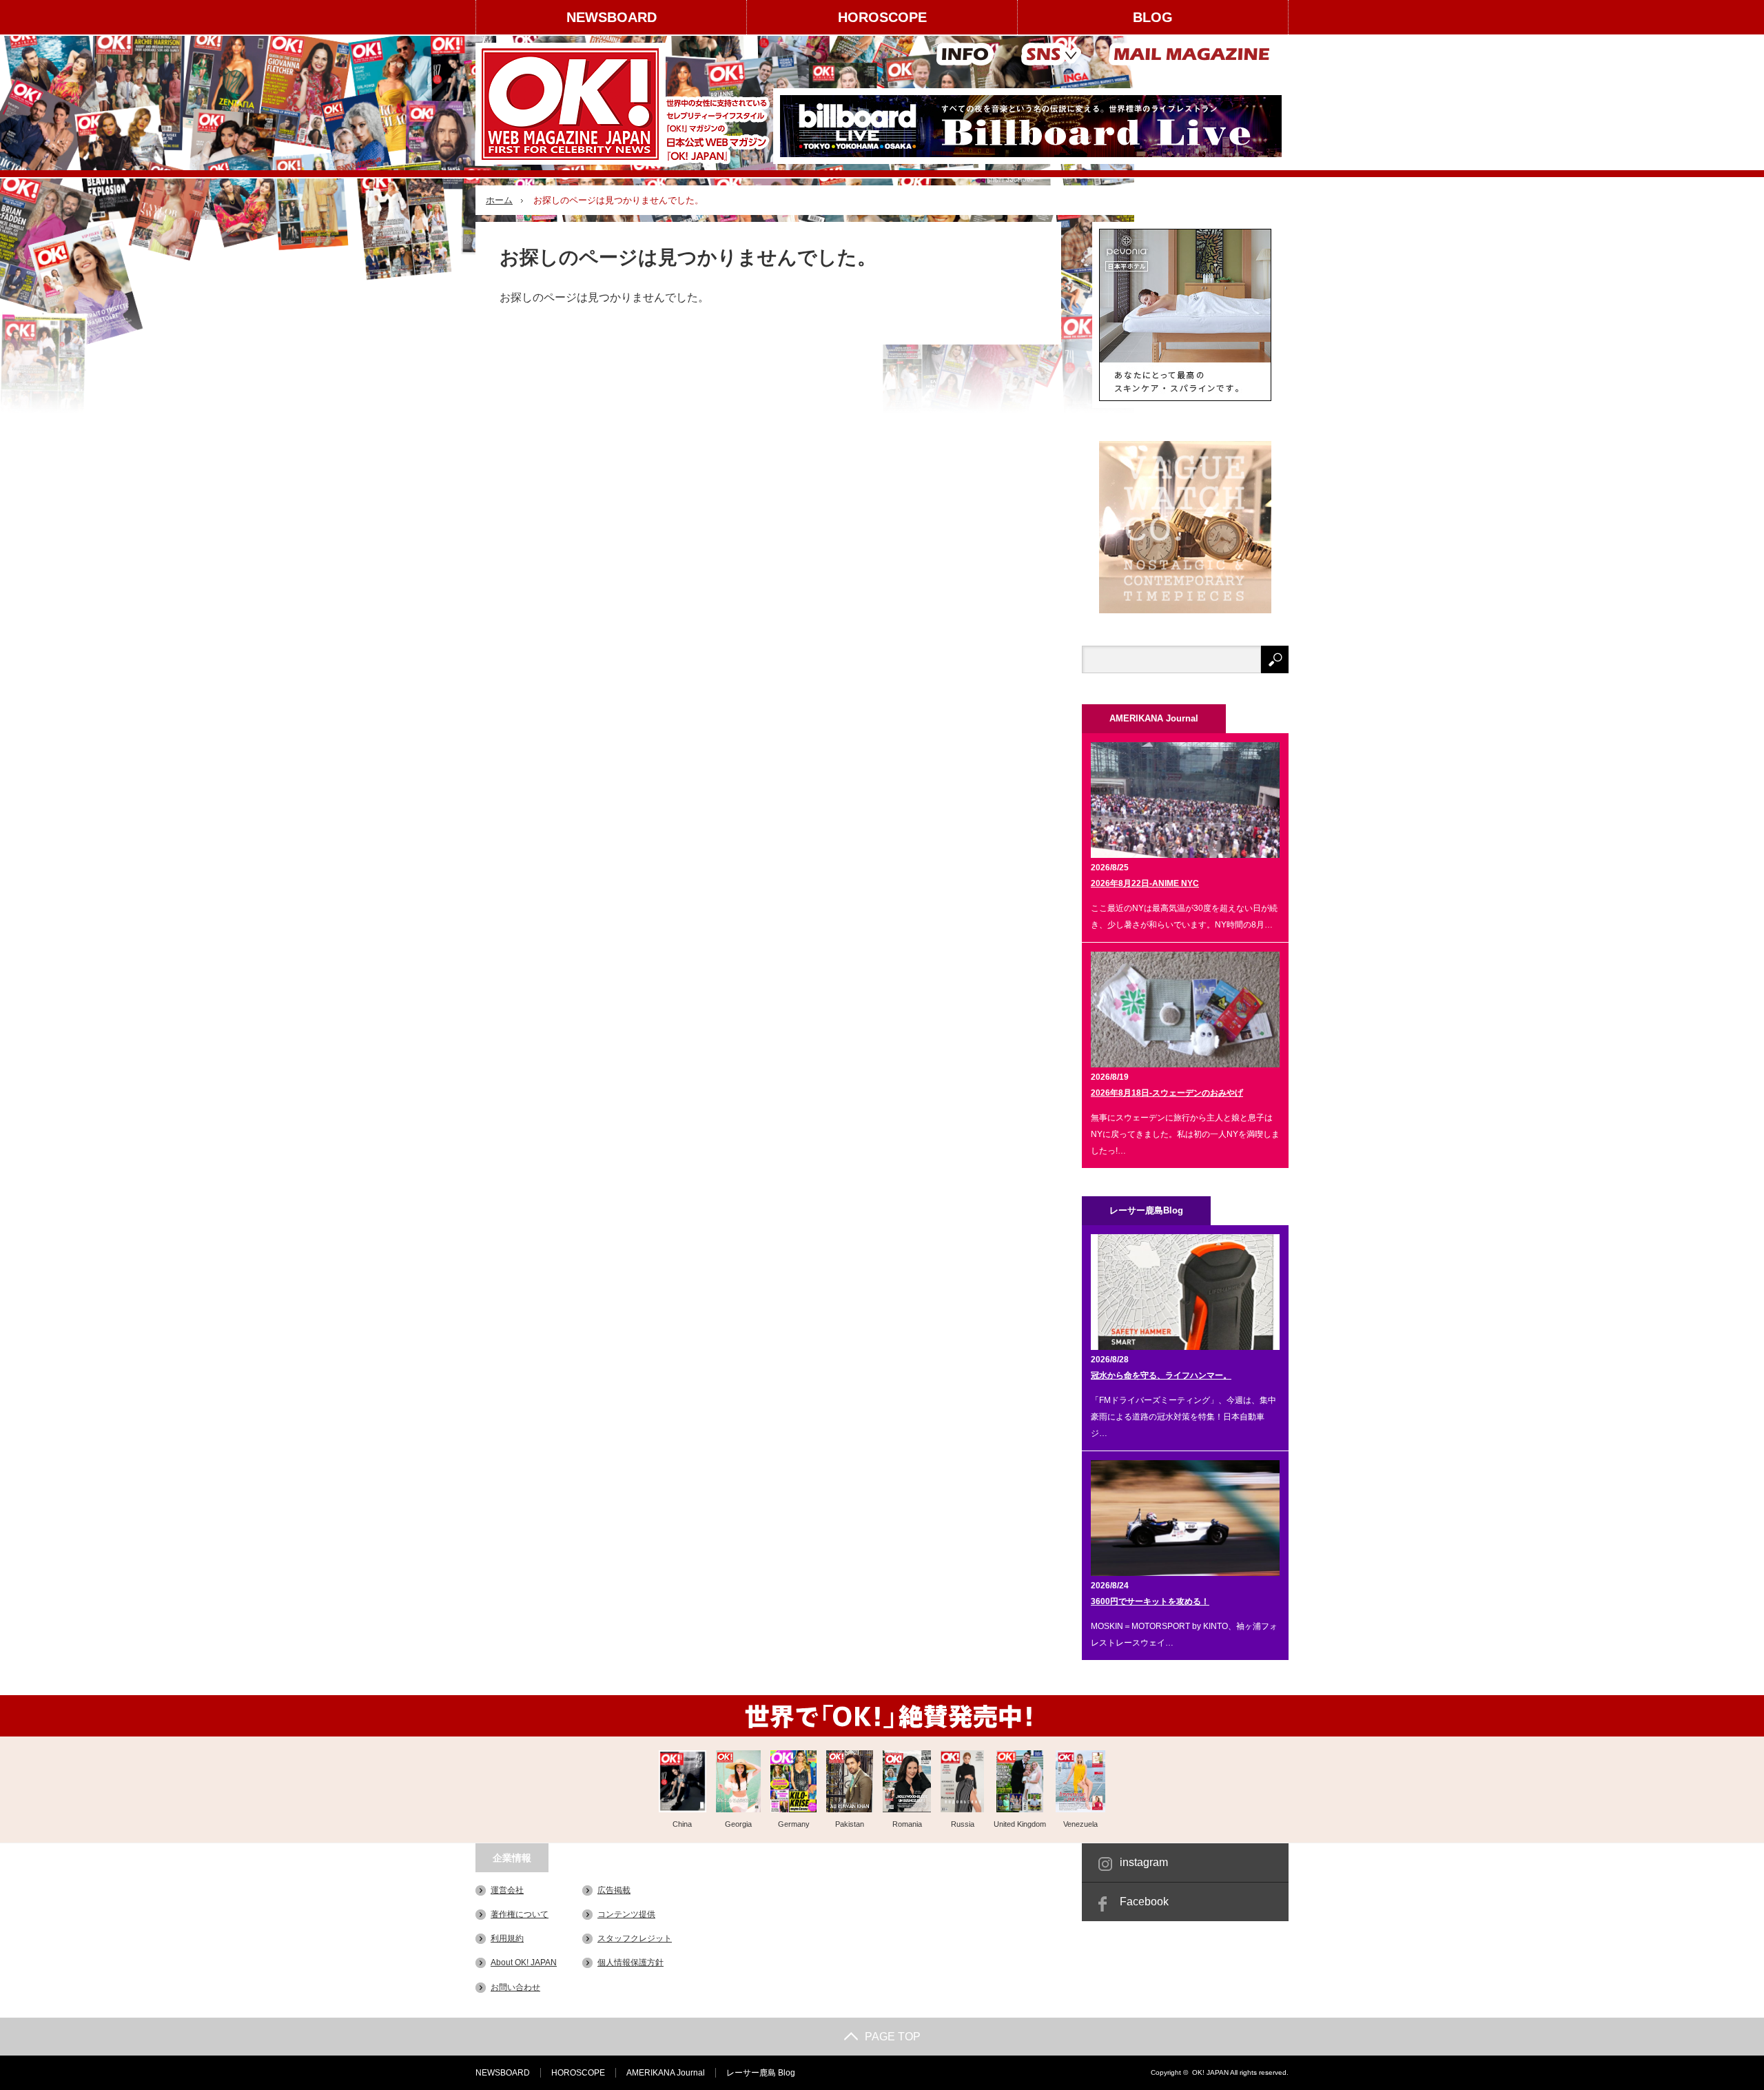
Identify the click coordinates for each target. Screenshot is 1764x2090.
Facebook (1144, 1902)
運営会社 (507, 1890)
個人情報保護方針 (630, 1963)
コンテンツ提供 (626, 1914)
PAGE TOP (893, 2037)
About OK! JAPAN (524, 1963)
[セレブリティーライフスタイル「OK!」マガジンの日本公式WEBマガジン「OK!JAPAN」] (625, 104)
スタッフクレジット (635, 1938)
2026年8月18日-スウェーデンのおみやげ (1167, 1093)
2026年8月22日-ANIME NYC (1145, 883)
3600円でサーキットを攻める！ (1150, 1601)
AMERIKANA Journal (666, 2073)
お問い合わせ (515, 1987)
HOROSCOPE (882, 17)
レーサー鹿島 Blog (761, 2073)
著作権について (520, 1914)
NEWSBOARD (612, 17)
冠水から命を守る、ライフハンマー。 (1161, 1375)
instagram (1144, 1862)
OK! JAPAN (1210, 2072)
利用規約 (507, 1938)
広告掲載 (614, 1890)
